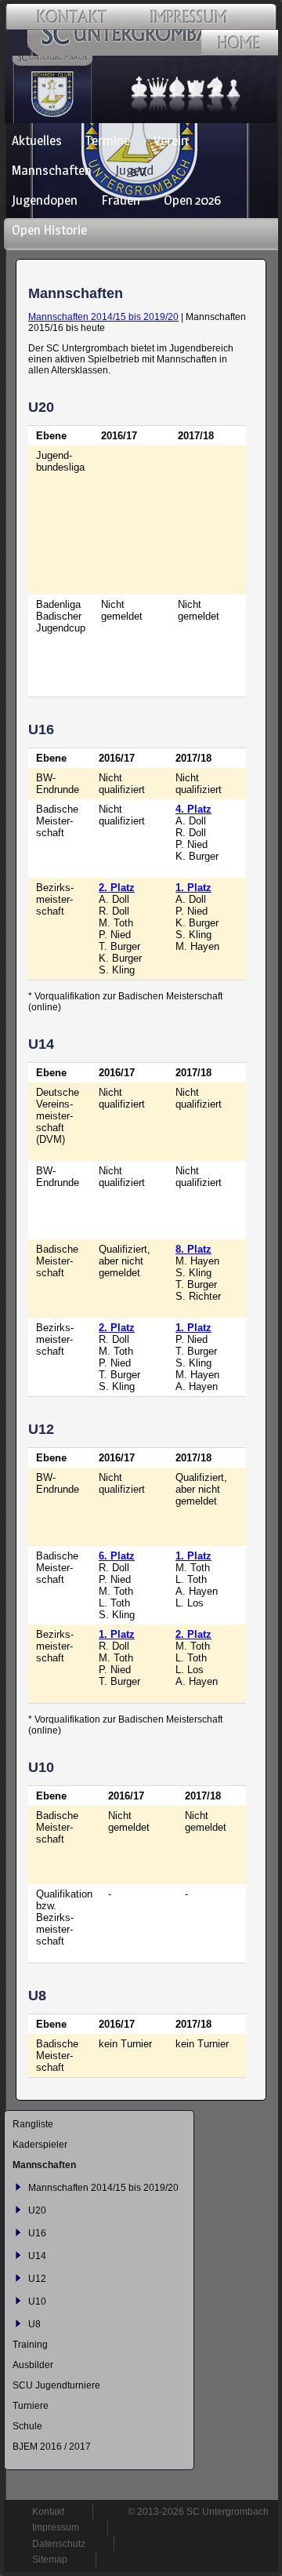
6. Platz (117, 1556)
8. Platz (193, 1249)
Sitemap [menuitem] (50, 2560)
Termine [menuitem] (108, 140)
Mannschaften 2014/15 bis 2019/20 (103, 317)
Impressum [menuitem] (56, 2527)
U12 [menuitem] (37, 2279)
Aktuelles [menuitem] (37, 140)
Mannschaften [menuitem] (52, 170)
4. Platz (193, 809)
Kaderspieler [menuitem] (40, 2145)
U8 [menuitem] (34, 2324)
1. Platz (193, 888)
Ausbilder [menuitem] (33, 2365)
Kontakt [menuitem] (48, 2512)
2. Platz (117, 888)
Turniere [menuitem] (31, 2406)
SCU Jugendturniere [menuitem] (56, 2385)
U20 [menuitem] (37, 2210)
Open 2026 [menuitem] (192, 200)
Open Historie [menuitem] (49, 230)
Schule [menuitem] (27, 2426)
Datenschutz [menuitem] (59, 2544)
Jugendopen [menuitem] (45, 200)
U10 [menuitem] (37, 2301)
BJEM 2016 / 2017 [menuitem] (52, 2447)
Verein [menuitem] (171, 140)
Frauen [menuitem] (121, 200)
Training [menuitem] (30, 2345)
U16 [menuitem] (37, 2233)
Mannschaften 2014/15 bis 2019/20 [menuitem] (103, 2188)
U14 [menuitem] (37, 2256)
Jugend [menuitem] (134, 170)
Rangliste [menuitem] (33, 2124)
